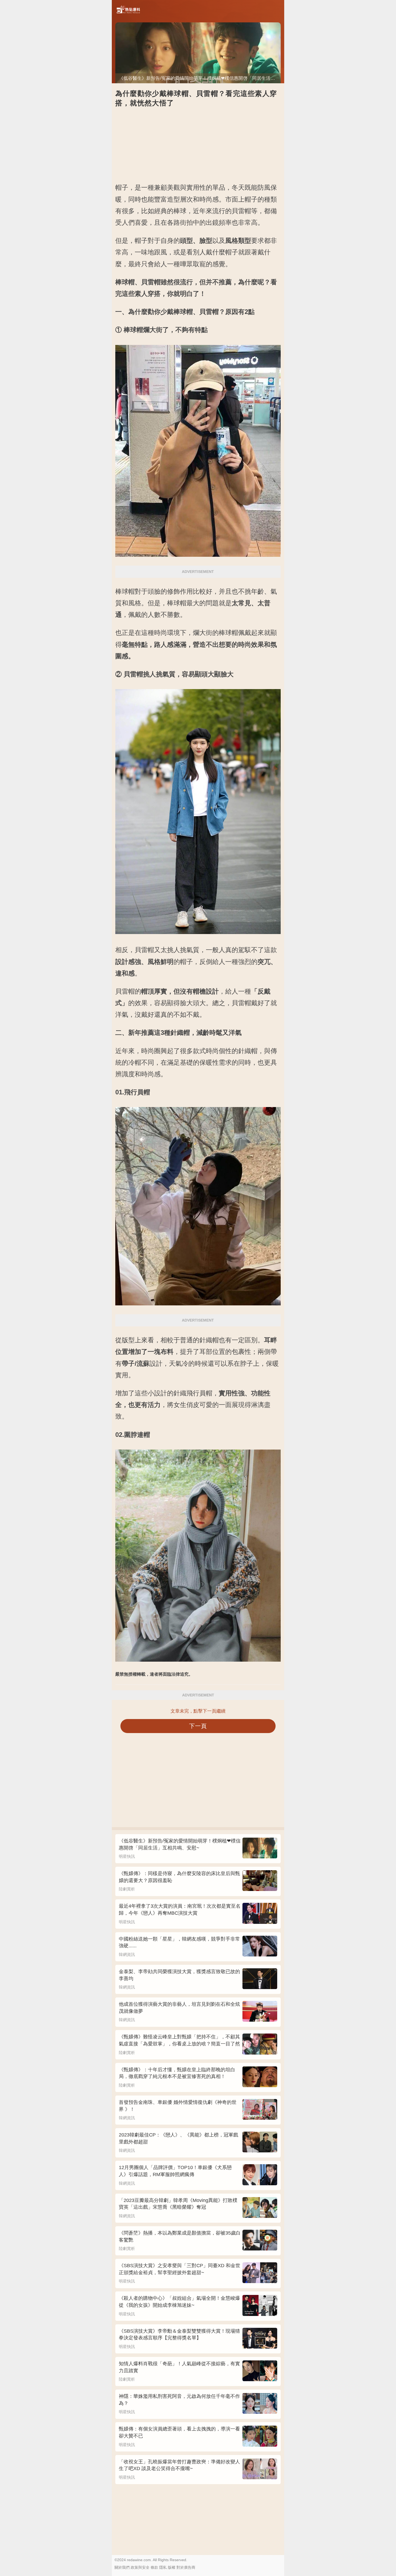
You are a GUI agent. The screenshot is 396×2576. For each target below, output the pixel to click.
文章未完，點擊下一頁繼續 (198, 1711)
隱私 (163, 2567)
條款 (154, 2567)
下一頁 (198, 1726)
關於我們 (122, 2567)
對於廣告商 (186, 2567)
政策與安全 (140, 2567)
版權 (172, 2567)
